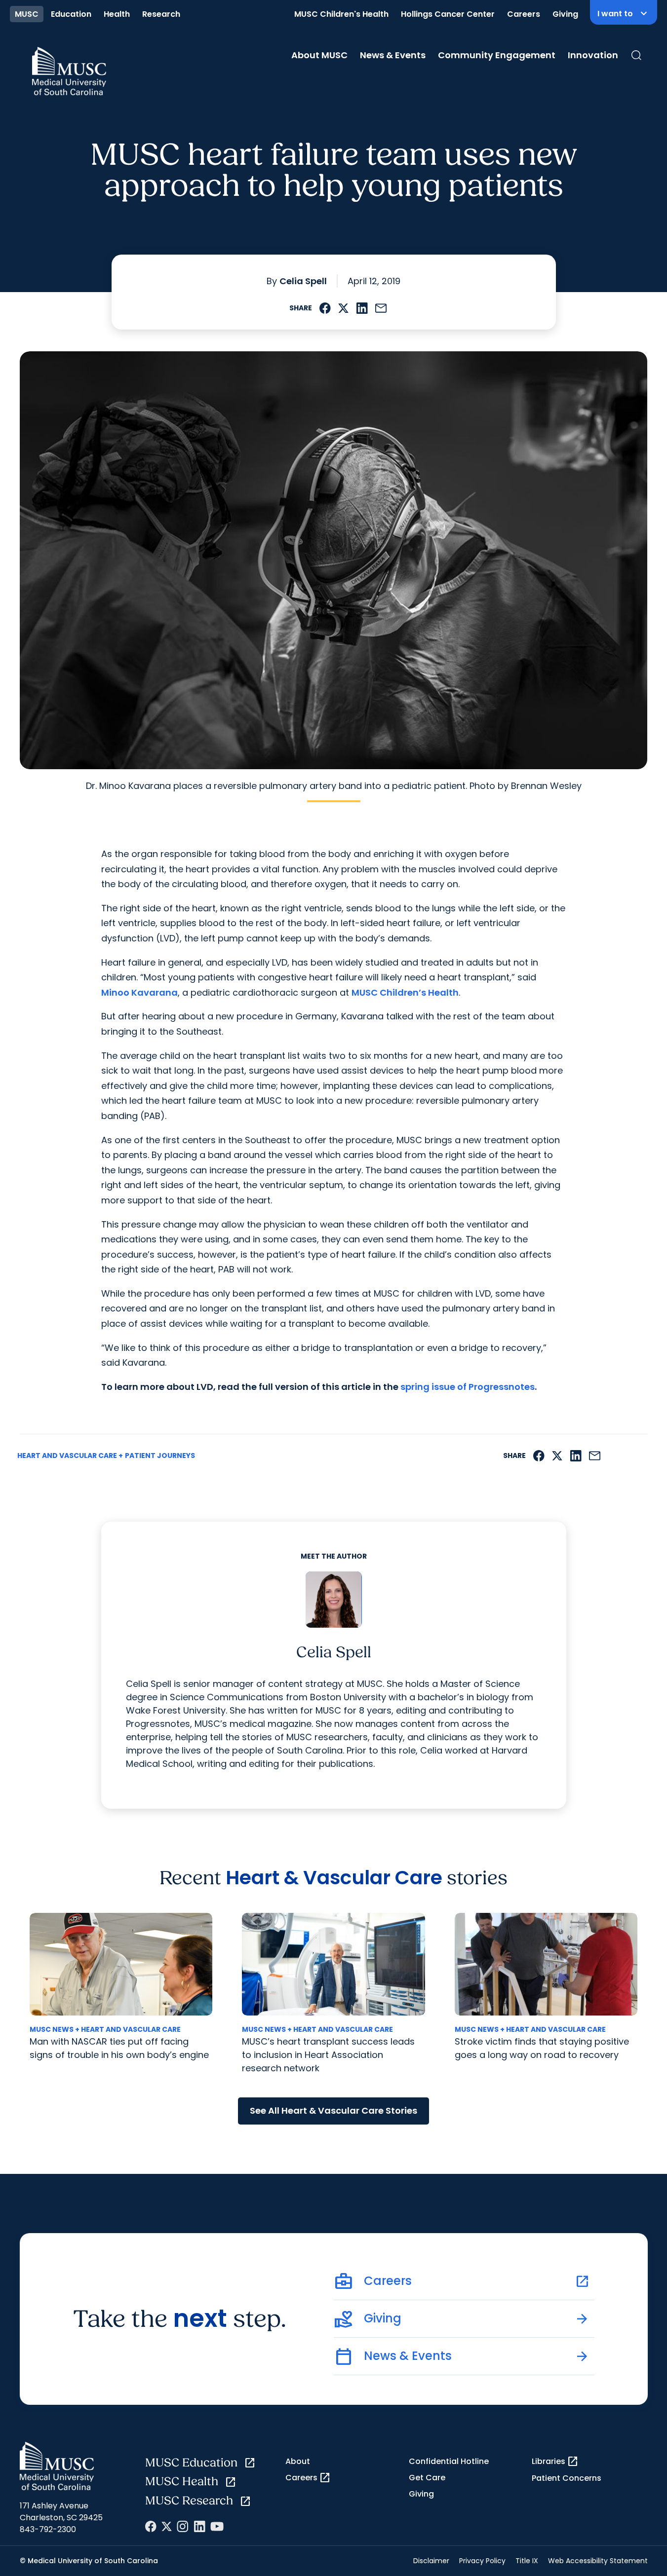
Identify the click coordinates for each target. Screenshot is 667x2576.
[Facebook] (151, 2526)
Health (117, 14)
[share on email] (381, 308)
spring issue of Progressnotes (468, 1387)
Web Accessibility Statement (598, 2561)
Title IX (527, 2561)
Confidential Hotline (449, 2461)
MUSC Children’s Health (405, 992)
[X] (167, 2526)
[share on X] (343, 308)
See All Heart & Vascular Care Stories (333, 2110)
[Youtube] (217, 2526)
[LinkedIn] (199, 2526)
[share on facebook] (325, 308)
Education (71, 14)
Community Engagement (497, 55)
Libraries (555, 2462)
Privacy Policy (482, 2561)
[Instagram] (183, 2526)
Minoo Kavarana (139, 992)
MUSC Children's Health (341, 14)
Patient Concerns (567, 2478)
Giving (565, 14)
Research (161, 14)
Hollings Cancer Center (448, 14)
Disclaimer (431, 2561)
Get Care (427, 2478)
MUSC (27, 14)
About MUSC (319, 55)
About (298, 2461)
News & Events (393, 55)
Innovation (593, 55)
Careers (524, 14)
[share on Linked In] (362, 308)
